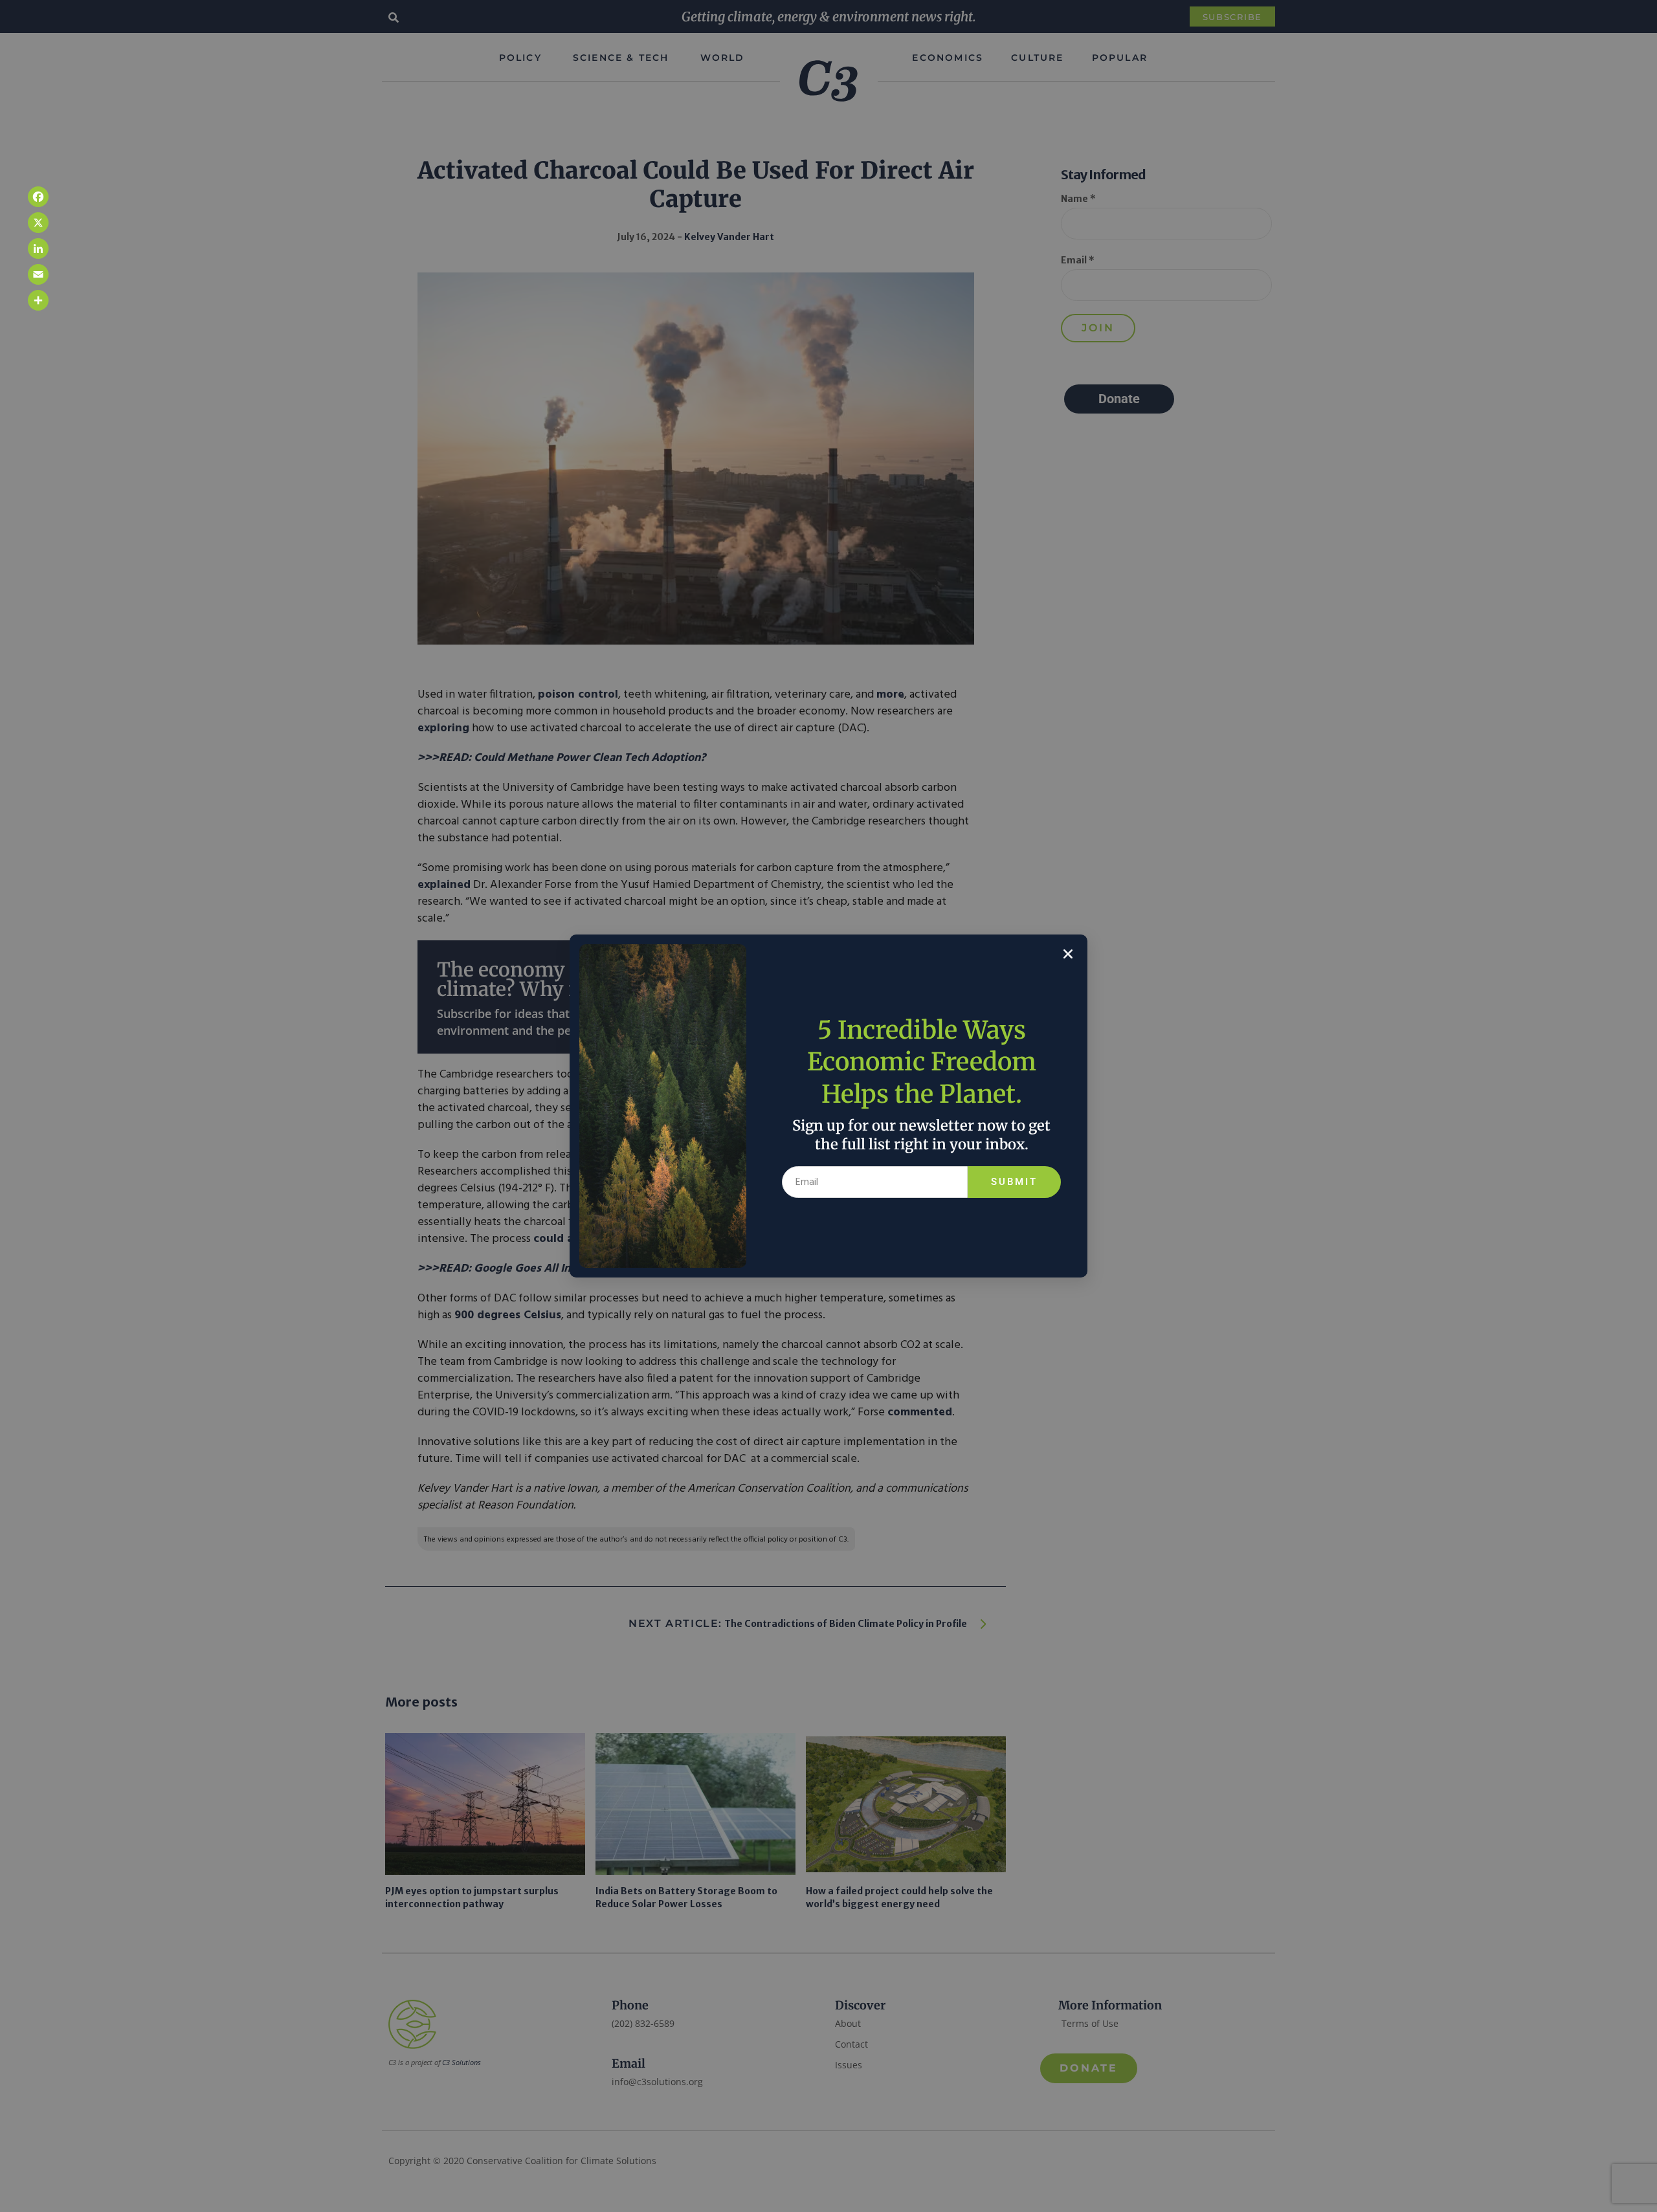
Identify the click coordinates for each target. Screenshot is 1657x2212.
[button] (1068, 954)
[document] (828, 1106)
